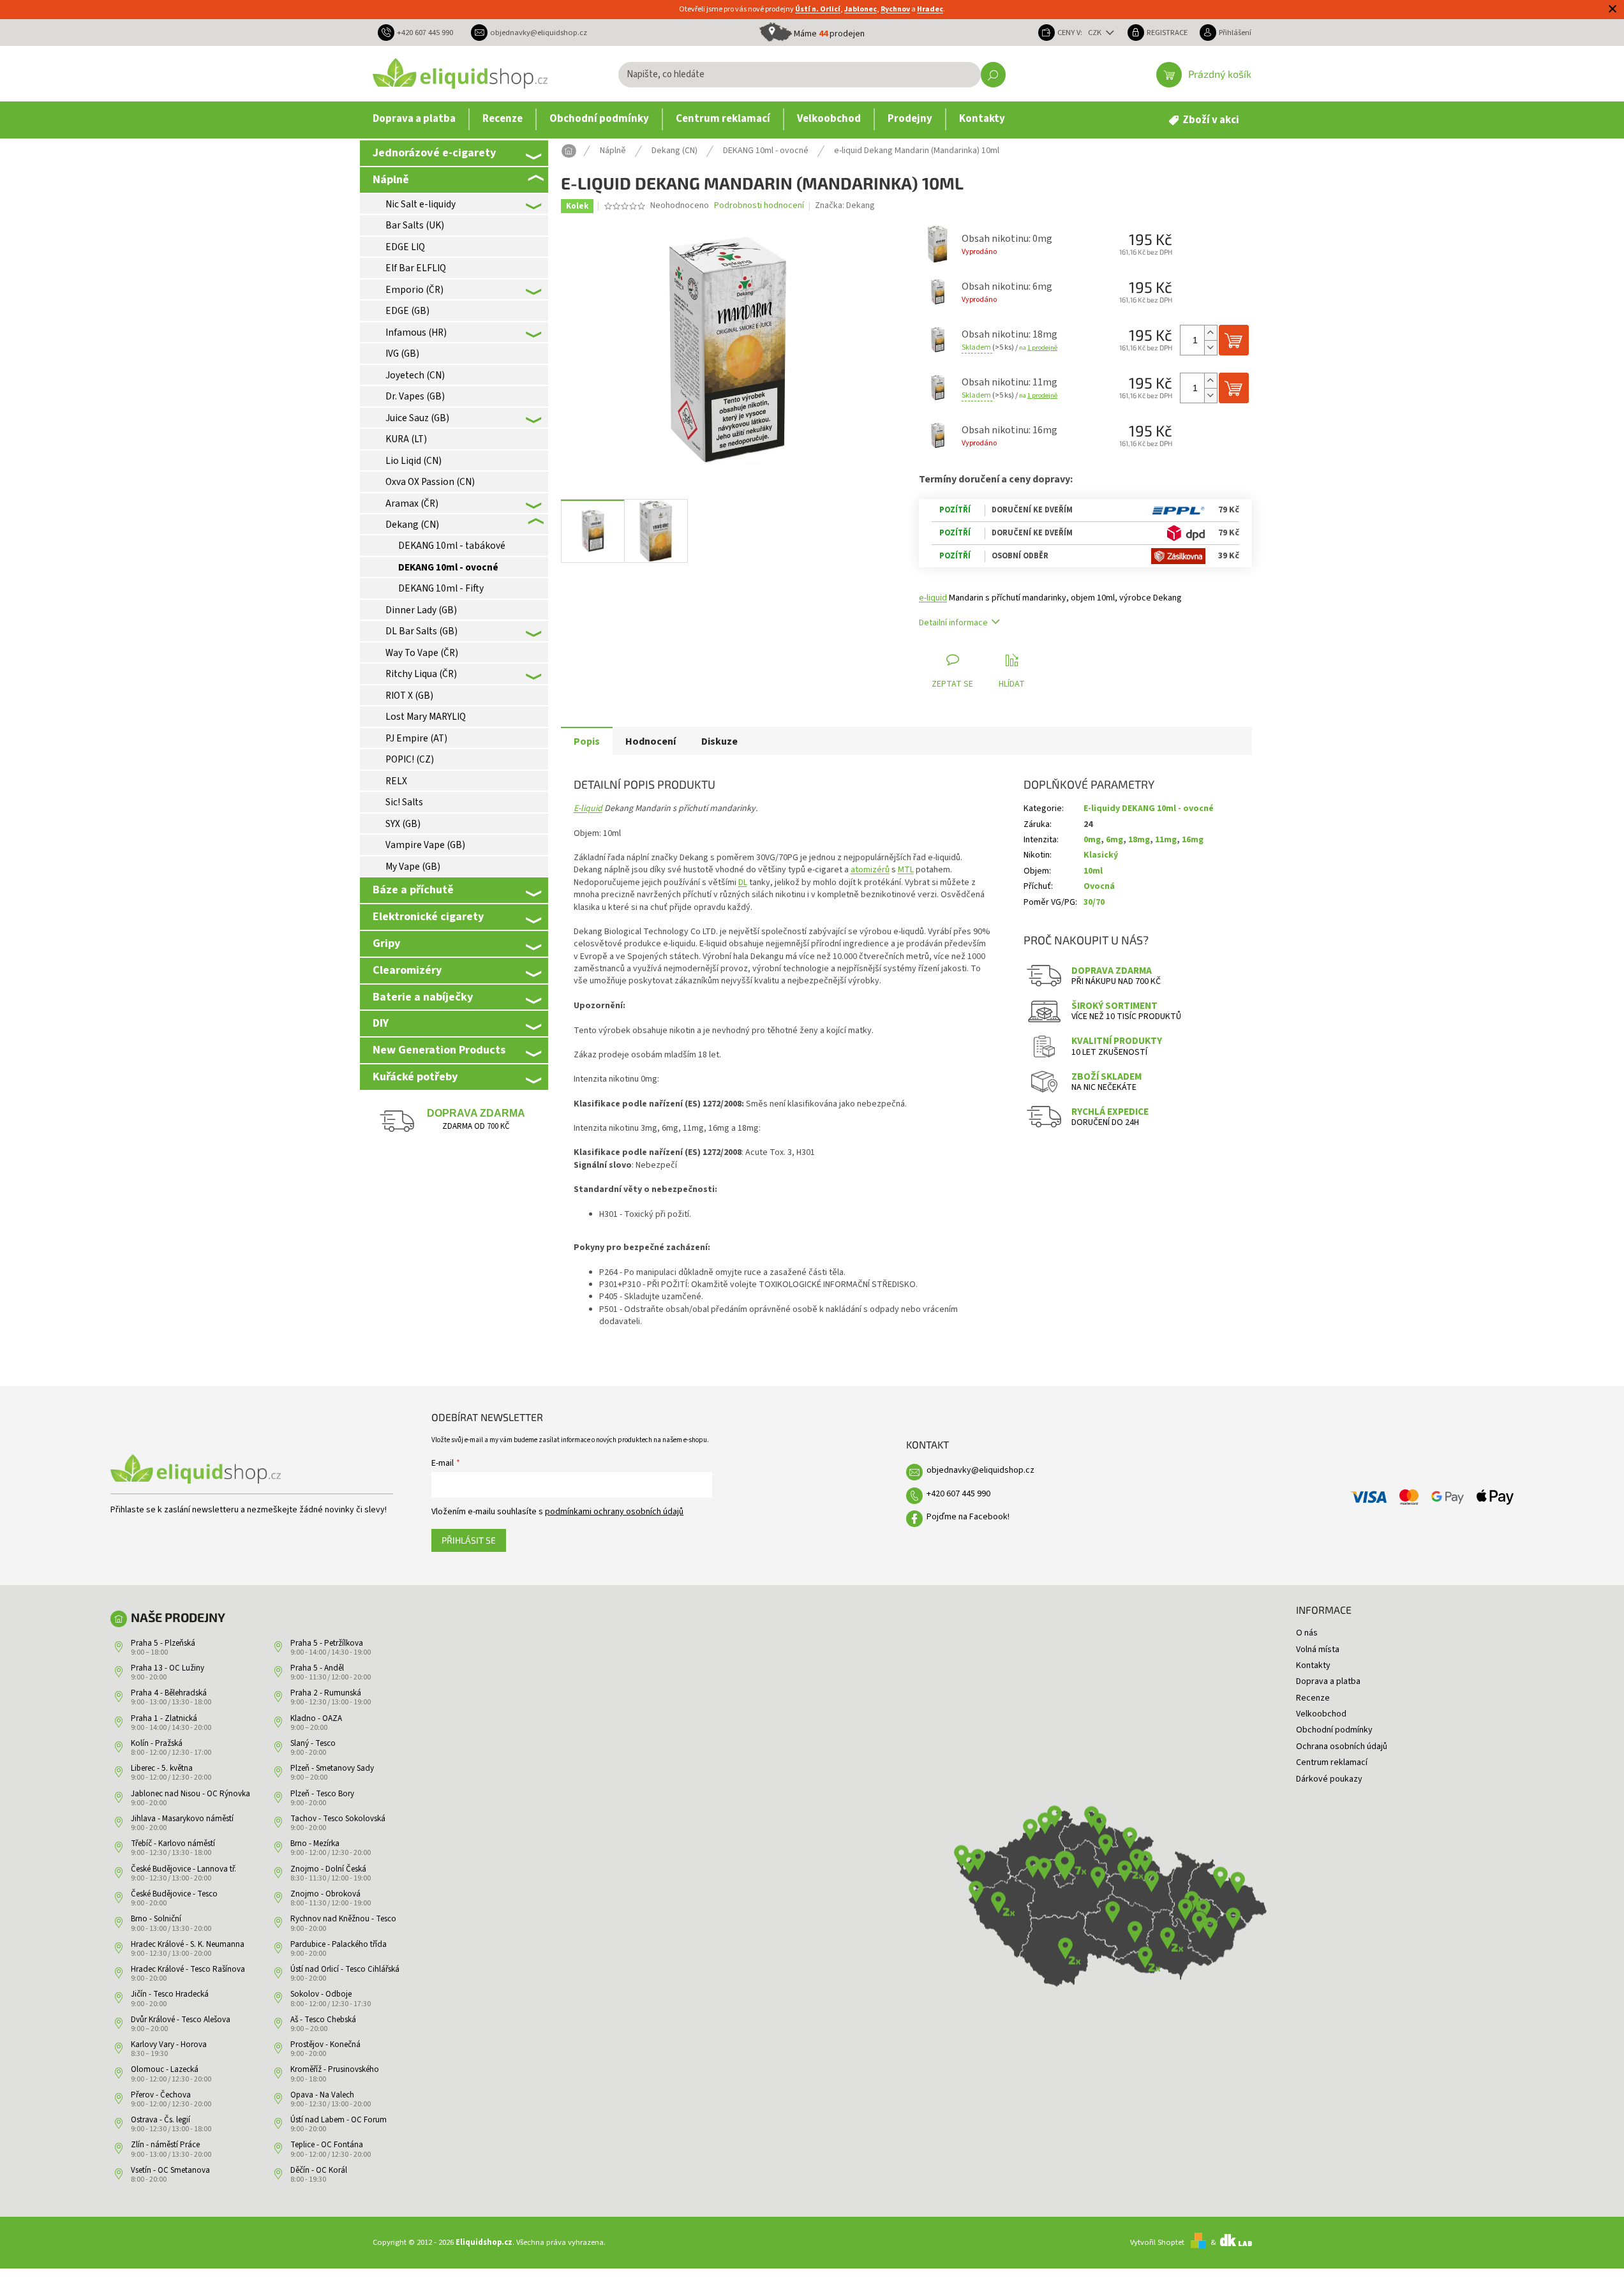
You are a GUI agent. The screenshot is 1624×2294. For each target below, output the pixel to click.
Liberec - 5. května (162, 1768)
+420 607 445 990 (958, 1494)
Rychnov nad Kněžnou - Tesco (343, 1919)
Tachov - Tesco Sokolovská (338, 1819)
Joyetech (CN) (415, 375)
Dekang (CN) (412, 525)
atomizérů (870, 870)
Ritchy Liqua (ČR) (421, 674)
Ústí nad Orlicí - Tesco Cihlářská (345, 1969)
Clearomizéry (407, 970)
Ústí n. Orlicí (818, 9)
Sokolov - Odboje (321, 1994)
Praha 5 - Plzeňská (163, 1643)
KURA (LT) (406, 439)
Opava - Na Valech (322, 2095)
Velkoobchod (1321, 1714)
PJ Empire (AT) (416, 738)
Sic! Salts (404, 802)
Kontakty (1313, 1665)
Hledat (993, 75)
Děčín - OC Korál (319, 2170)
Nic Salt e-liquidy (421, 204)
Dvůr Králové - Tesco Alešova (181, 2020)
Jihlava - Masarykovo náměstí (182, 1819)
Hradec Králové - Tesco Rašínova (188, 1969)
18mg (1139, 840)
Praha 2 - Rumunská (326, 1693)
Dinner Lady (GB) (421, 610)
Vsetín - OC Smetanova (170, 2170)
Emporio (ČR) (414, 290)
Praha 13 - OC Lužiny (168, 1668)
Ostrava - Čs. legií (160, 2120)
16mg (1193, 840)
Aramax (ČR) (412, 503)
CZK (1096, 33)
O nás (1307, 1633)
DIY (381, 1023)
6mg (1114, 840)
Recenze (1313, 1698)
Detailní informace (953, 623)
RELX (396, 781)
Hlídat (1012, 684)
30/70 (1094, 902)
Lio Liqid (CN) (413, 461)
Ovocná (1099, 886)
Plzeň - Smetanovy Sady (332, 1768)
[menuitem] (414, 119)
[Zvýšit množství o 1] (1211, 333)
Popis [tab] (587, 741)
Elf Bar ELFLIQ (416, 268)
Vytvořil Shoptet (1157, 2242)
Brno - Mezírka (315, 1843)
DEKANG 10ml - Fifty (441, 588)
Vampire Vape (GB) (425, 845)
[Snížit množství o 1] (1211, 347)
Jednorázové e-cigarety (434, 153)
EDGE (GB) (407, 311)
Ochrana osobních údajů (1342, 1747)
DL (743, 883)
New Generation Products (439, 1050)
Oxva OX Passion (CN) (430, 482)
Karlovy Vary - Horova (169, 2044)
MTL (906, 870)
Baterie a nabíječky (423, 997)
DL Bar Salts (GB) (421, 631)
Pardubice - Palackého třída (339, 1944)
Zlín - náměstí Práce (165, 2145)
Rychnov (895, 9)
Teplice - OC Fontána (327, 2145)
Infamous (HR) (416, 332)
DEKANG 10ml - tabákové (452, 546)
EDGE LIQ (405, 247)
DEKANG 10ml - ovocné (448, 567)
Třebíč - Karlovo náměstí (173, 1843)
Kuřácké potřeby (415, 1076)
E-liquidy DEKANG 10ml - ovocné (1149, 808)
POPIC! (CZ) (410, 759)
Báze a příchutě (413, 890)
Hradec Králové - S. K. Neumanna (188, 1944)
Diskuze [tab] (719, 741)
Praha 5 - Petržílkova (327, 1643)
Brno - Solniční (156, 1919)
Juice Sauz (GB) (417, 418)
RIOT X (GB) (409, 696)
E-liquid (588, 808)
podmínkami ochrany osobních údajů (614, 1512)
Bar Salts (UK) (415, 225)
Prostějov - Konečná (325, 2044)
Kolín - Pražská (157, 1743)
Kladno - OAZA (316, 1718)
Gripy (386, 943)
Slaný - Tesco (313, 1743)
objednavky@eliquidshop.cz (980, 1470)
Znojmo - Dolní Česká (328, 1869)
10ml (1093, 871)
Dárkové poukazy (1329, 1779)
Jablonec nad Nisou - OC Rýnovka (190, 1794)
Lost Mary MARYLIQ (426, 717)
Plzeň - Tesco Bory (322, 1794)
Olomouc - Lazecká (165, 2069)
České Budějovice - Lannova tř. (183, 1869)
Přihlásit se (469, 1540)
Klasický (1101, 855)
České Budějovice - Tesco (174, 1894)
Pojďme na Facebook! (968, 1517)
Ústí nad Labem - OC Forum (339, 2120)
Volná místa (1318, 1650)
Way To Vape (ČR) (422, 653)
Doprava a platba (1328, 1681)
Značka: (845, 205)
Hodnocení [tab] (651, 741)
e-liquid (933, 598)
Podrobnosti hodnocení (759, 206)
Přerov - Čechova (161, 2095)
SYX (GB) (403, 824)
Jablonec (860, 9)
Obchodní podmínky (1334, 1730)
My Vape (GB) (413, 867)
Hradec (930, 9)
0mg (1092, 840)
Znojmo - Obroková (325, 1894)
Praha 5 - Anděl (317, 1668)
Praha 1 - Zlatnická (164, 1718)
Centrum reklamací (1332, 1762)
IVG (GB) (402, 354)
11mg (1166, 840)
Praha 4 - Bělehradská (169, 1693)
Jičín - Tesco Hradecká (170, 1994)
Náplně (391, 179)
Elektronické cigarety (428, 916)
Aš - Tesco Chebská (323, 2020)
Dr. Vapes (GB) (415, 396)
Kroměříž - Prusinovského (335, 2069)
